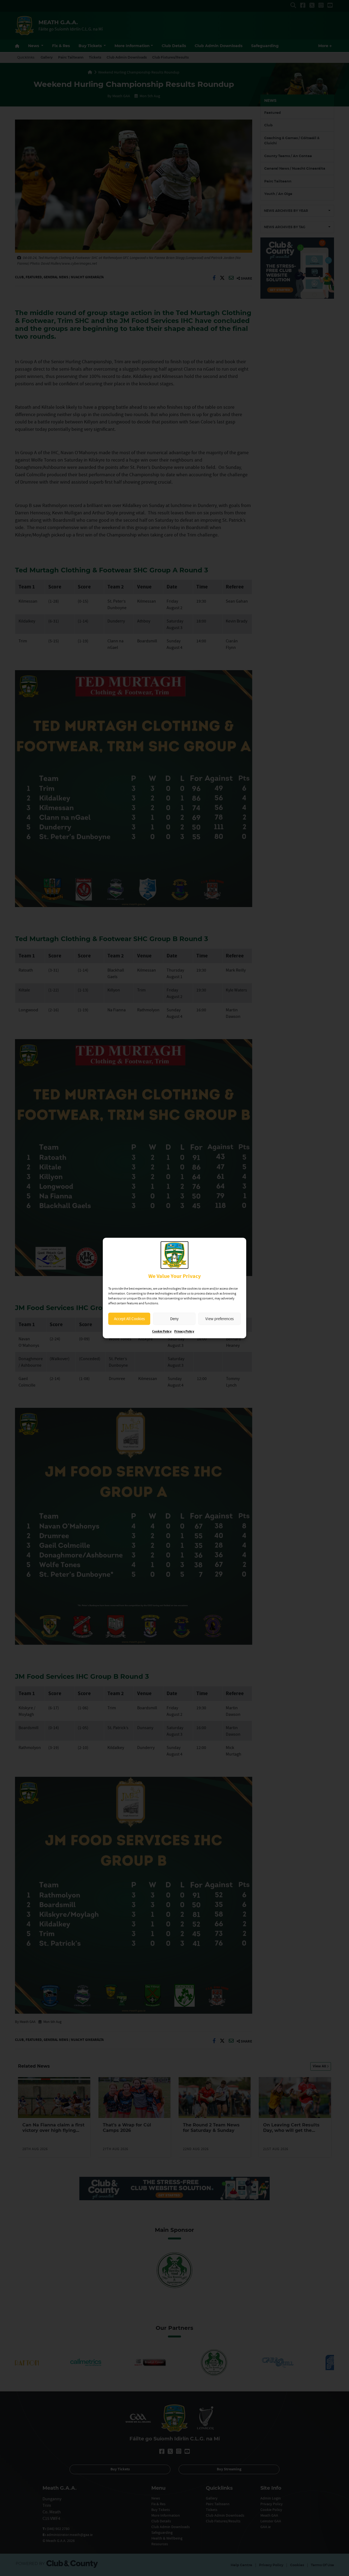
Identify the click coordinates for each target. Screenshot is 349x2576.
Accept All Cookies (129, 1319)
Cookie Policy (162, 1332)
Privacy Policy (184, 1332)
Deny (174, 1319)
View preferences (219, 1319)
